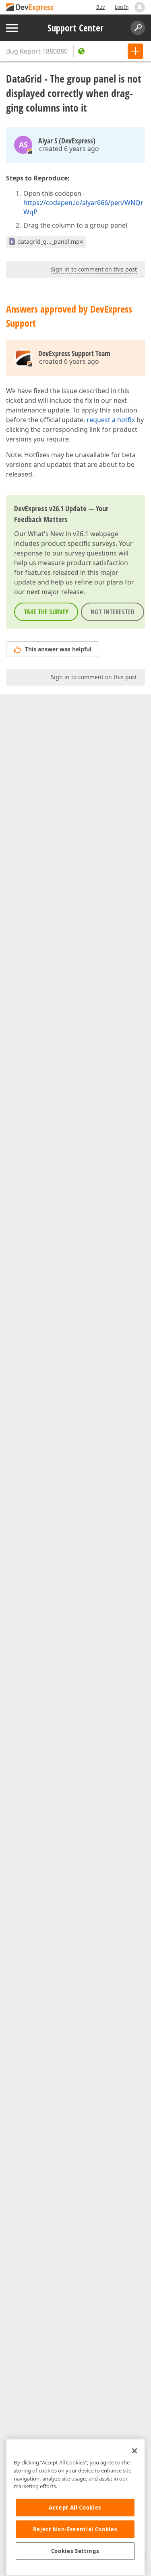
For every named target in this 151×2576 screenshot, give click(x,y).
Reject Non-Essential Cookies (75, 2529)
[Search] (138, 28)
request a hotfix (111, 420)
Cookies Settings (75, 2551)
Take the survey (46, 612)
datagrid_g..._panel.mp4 (50, 241)
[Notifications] (140, 7)
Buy (100, 7)
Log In (122, 7)
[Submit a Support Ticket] (135, 51)
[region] (75, 2507)
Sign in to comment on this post (94, 269)
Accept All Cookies (75, 2508)
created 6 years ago (69, 149)
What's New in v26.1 (58, 534)
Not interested (113, 612)
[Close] (134, 2451)
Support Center (75, 28)
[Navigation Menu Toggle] (12, 28)
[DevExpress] (31, 8)
